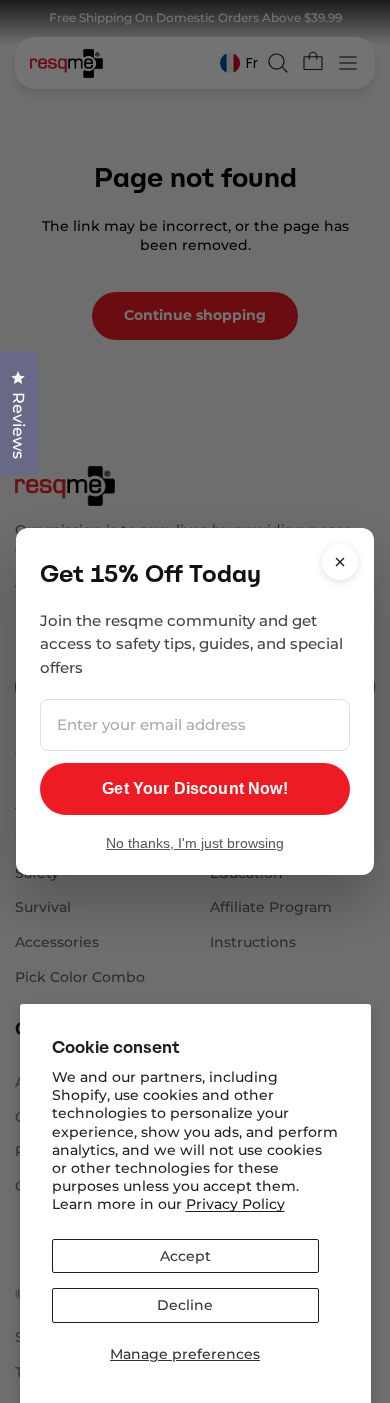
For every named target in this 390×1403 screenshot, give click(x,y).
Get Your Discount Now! (195, 788)
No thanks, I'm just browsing (195, 843)
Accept (185, 1256)
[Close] (340, 562)
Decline (185, 1305)
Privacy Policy (235, 1204)
